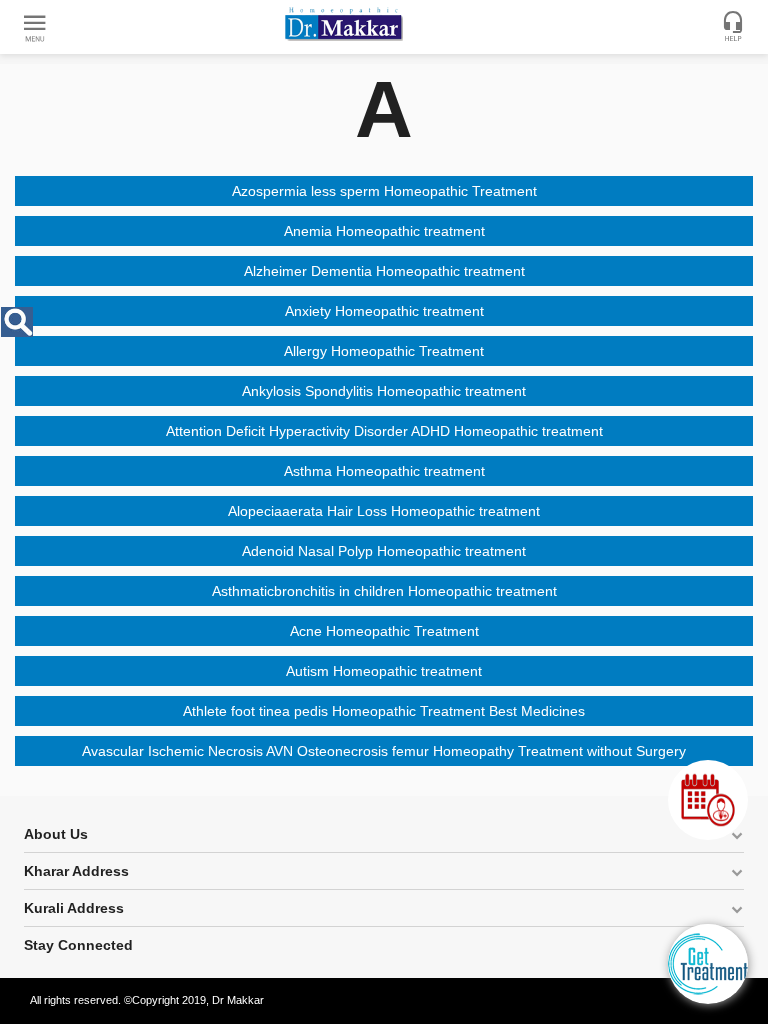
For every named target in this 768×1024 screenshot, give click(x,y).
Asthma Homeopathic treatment (384, 471)
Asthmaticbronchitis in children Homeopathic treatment (384, 591)
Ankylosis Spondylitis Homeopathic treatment (384, 391)
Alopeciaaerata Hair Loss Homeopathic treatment (384, 511)
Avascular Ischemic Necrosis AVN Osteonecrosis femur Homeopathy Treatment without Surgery (384, 751)
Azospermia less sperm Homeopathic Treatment (384, 191)
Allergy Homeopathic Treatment (384, 351)
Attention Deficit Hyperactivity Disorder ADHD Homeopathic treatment (384, 431)
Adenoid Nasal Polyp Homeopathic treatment (384, 551)
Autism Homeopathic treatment (384, 671)
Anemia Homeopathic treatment (384, 231)
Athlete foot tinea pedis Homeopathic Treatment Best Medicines (384, 711)
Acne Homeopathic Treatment (384, 631)
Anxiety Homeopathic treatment (384, 311)
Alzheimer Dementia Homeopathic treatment (384, 271)
